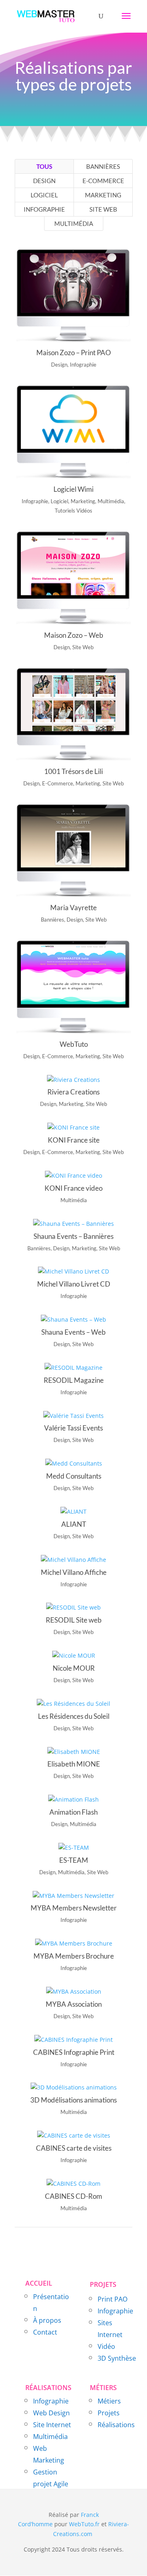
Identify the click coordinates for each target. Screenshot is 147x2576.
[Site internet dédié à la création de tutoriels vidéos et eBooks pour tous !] (93, 2534)
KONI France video (73, 1188)
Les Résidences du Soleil (74, 1716)
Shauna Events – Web (73, 1332)
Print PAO (112, 2299)
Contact (45, 2332)
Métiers (109, 2401)
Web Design (51, 2413)
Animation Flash (73, 1812)
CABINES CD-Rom (73, 2196)
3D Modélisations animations (73, 2100)
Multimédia (74, 223)
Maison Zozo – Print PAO (74, 353)
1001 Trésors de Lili (73, 771)
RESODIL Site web (74, 1620)
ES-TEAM (74, 1860)
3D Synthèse (117, 2358)
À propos (47, 2320)
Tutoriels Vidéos (73, 511)
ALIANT (74, 1524)
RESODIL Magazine (74, 1380)
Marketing (103, 195)
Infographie (44, 209)
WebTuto (74, 1044)
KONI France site (74, 1140)
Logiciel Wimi (73, 489)
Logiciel (44, 195)
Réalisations (116, 2425)
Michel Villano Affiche (74, 1572)
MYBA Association (74, 2004)
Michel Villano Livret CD (74, 1284)
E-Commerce (103, 181)
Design (44, 181)
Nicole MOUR (74, 1668)
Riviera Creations (73, 1092)
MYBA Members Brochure (74, 1956)
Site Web (103, 209)
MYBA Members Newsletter (74, 1908)
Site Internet (52, 2425)
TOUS (44, 166)
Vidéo (106, 2346)
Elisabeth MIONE (74, 1764)
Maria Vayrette (73, 908)
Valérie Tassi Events (73, 1428)
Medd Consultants (74, 1476)
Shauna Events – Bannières (73, 1236)
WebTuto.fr (84, 2524)
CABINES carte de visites (74, 2148)
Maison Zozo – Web (74, 635)
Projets (109, 2413)
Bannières (103, 166)
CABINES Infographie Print (74, 2052)
